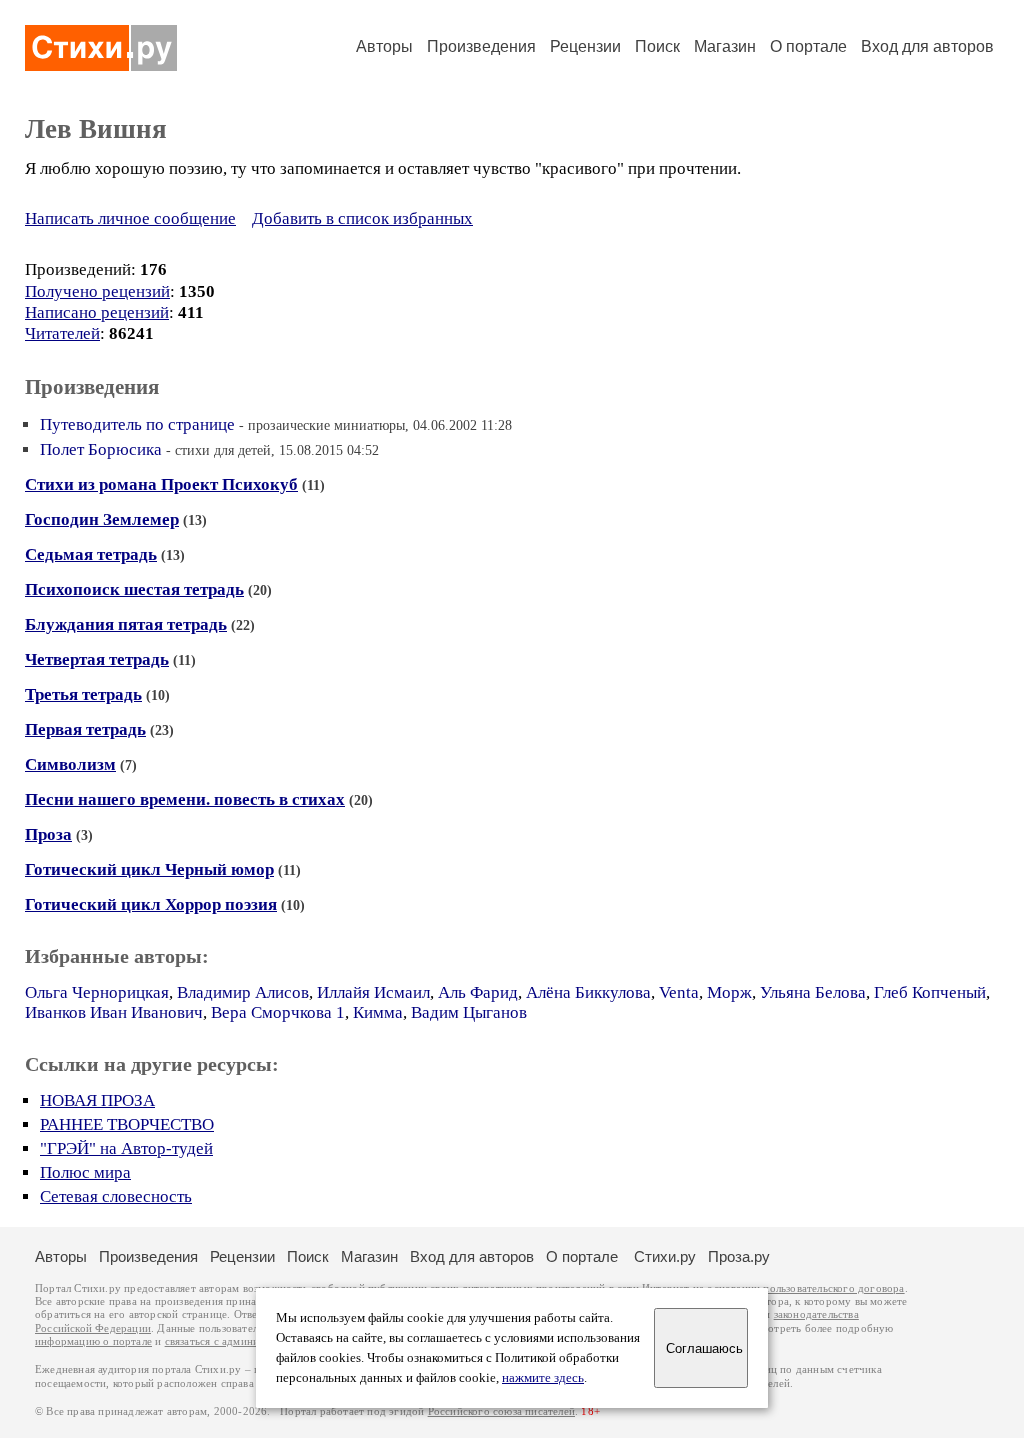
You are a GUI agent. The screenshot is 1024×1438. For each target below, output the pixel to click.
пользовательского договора (833, 1288)
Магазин (725, 46)
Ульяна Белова (813, 992)
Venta (679, 992)
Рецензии (585, 46)
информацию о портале (93, 1341)
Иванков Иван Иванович (114, 1012)
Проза (48, 834)
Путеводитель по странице (137, 424)
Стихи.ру (665, 1256)
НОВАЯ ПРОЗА (97, 1100)
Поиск (657, 46)
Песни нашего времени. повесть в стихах (185, 799)
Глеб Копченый (930, 992)
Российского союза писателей (501, 1411)
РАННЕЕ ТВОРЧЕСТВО (127, 1124)
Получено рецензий (97, 291)
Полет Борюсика (101, 449)
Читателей (62, 333)
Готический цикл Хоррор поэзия (151, 904)
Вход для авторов (927, 46)
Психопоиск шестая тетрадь (134, 589)
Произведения (481, 46)
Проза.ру (739, 1256)
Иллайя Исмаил (373, 992)
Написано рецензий (97, 312)
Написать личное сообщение (130, 218)
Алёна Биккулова (588, 992)
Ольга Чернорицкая (97, 992)
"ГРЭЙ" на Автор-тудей (126, 1148)
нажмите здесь (543, 1378)
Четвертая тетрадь (97, 659)
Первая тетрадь (85, 729)
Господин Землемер (102, 519)
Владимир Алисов (243, 992)
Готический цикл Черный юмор (149, 869)
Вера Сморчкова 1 (278, 1012)
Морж (729, 992)
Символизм (70, 764)
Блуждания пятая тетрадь (126, 624)
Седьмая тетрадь (91, 554)
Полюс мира (85, 1172)
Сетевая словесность (116, 1196)
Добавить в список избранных (362, 218)
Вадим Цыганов (469, 1012)
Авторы (384, 46)
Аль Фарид (478, 992)
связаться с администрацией (235, 1341)
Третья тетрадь (83, 694)
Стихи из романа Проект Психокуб (161, 484)
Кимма (378, 1012)
